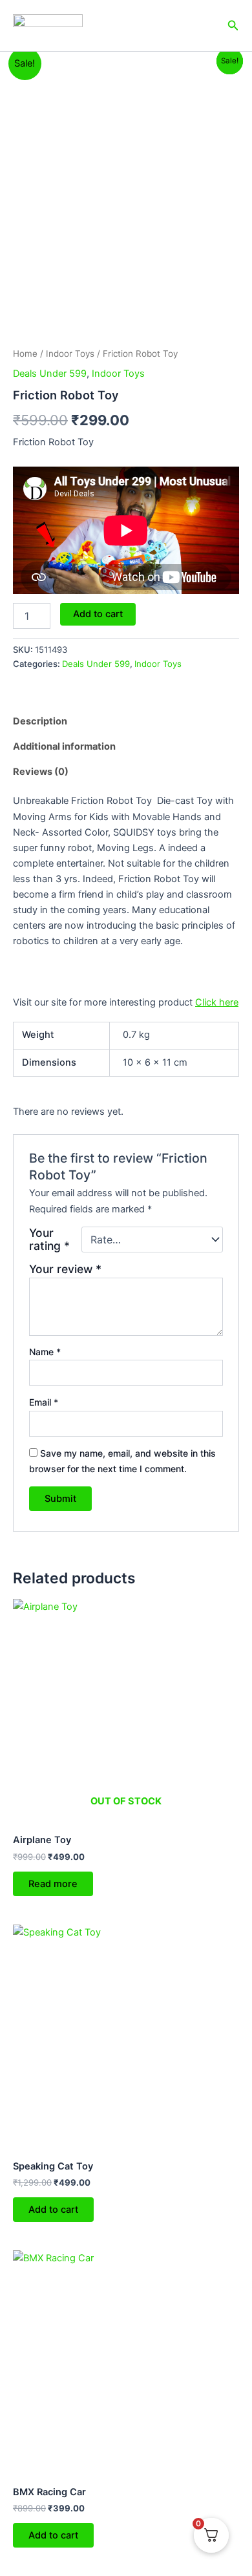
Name (45, 1352)
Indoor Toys (70, 354)
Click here (217, 1002)
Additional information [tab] (64, 746)
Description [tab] (40, 721)
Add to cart (98, 614)
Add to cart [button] (53, 2210)
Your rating (49, 1240)
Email (44, 1402)
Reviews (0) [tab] (41, 772)
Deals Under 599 (50, 374)
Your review (65, 1269)
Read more (53, 1884)
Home (25, 354)
